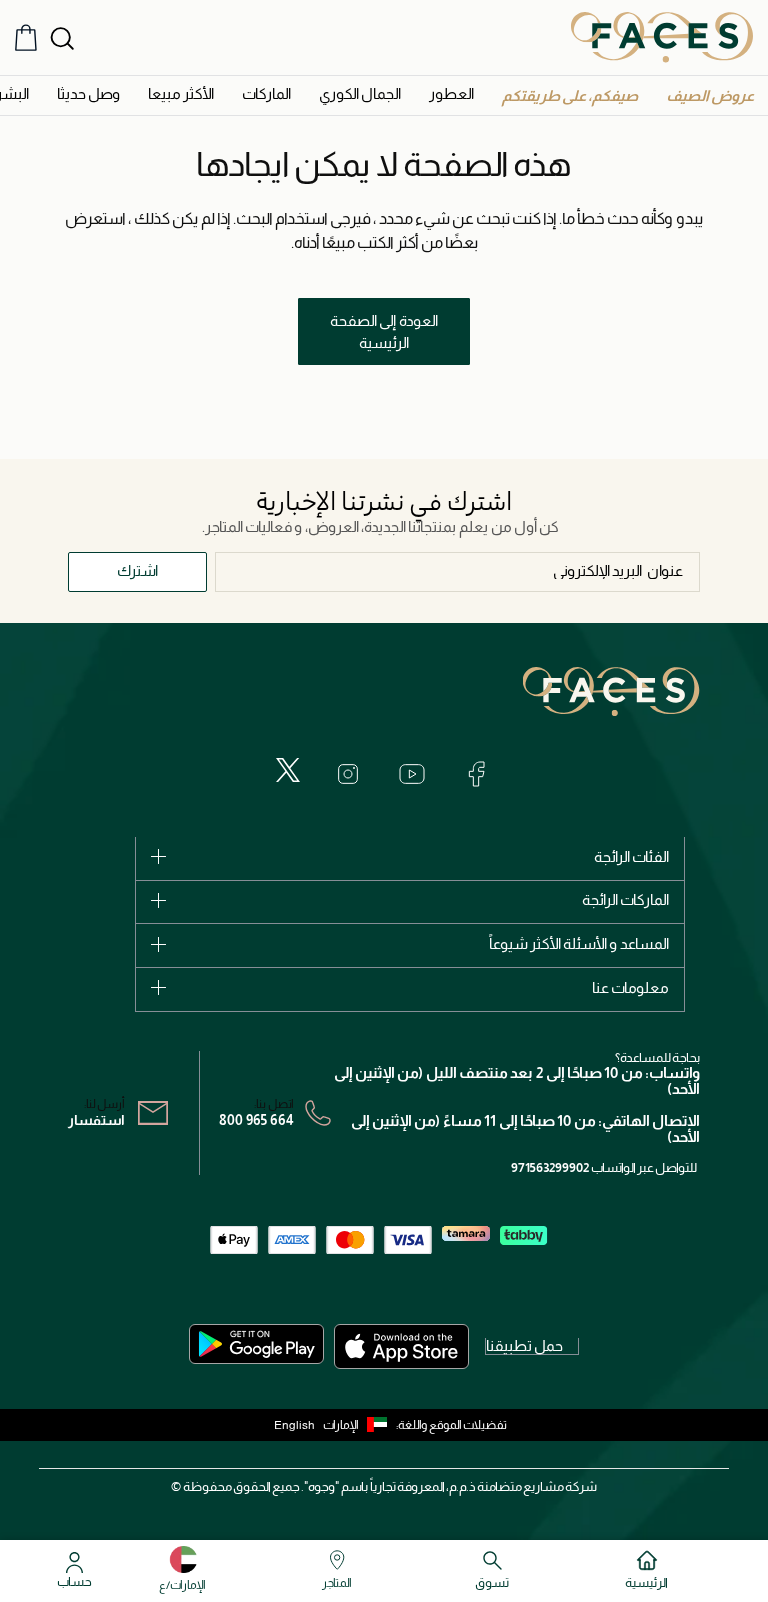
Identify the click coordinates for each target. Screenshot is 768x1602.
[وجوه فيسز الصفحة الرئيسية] (662, 37)
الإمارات (341, 1425)
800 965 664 (256, 1120)
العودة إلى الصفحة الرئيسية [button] (384, 332)
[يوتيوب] (412, 774)
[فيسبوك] (476, 774)
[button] (710, 95)
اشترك (137, 570)
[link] (266, 93)
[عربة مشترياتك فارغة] (26, 37)
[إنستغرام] (348, 774)
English (294, 1425)
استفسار (96, 1120)
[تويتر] (288, 770)
